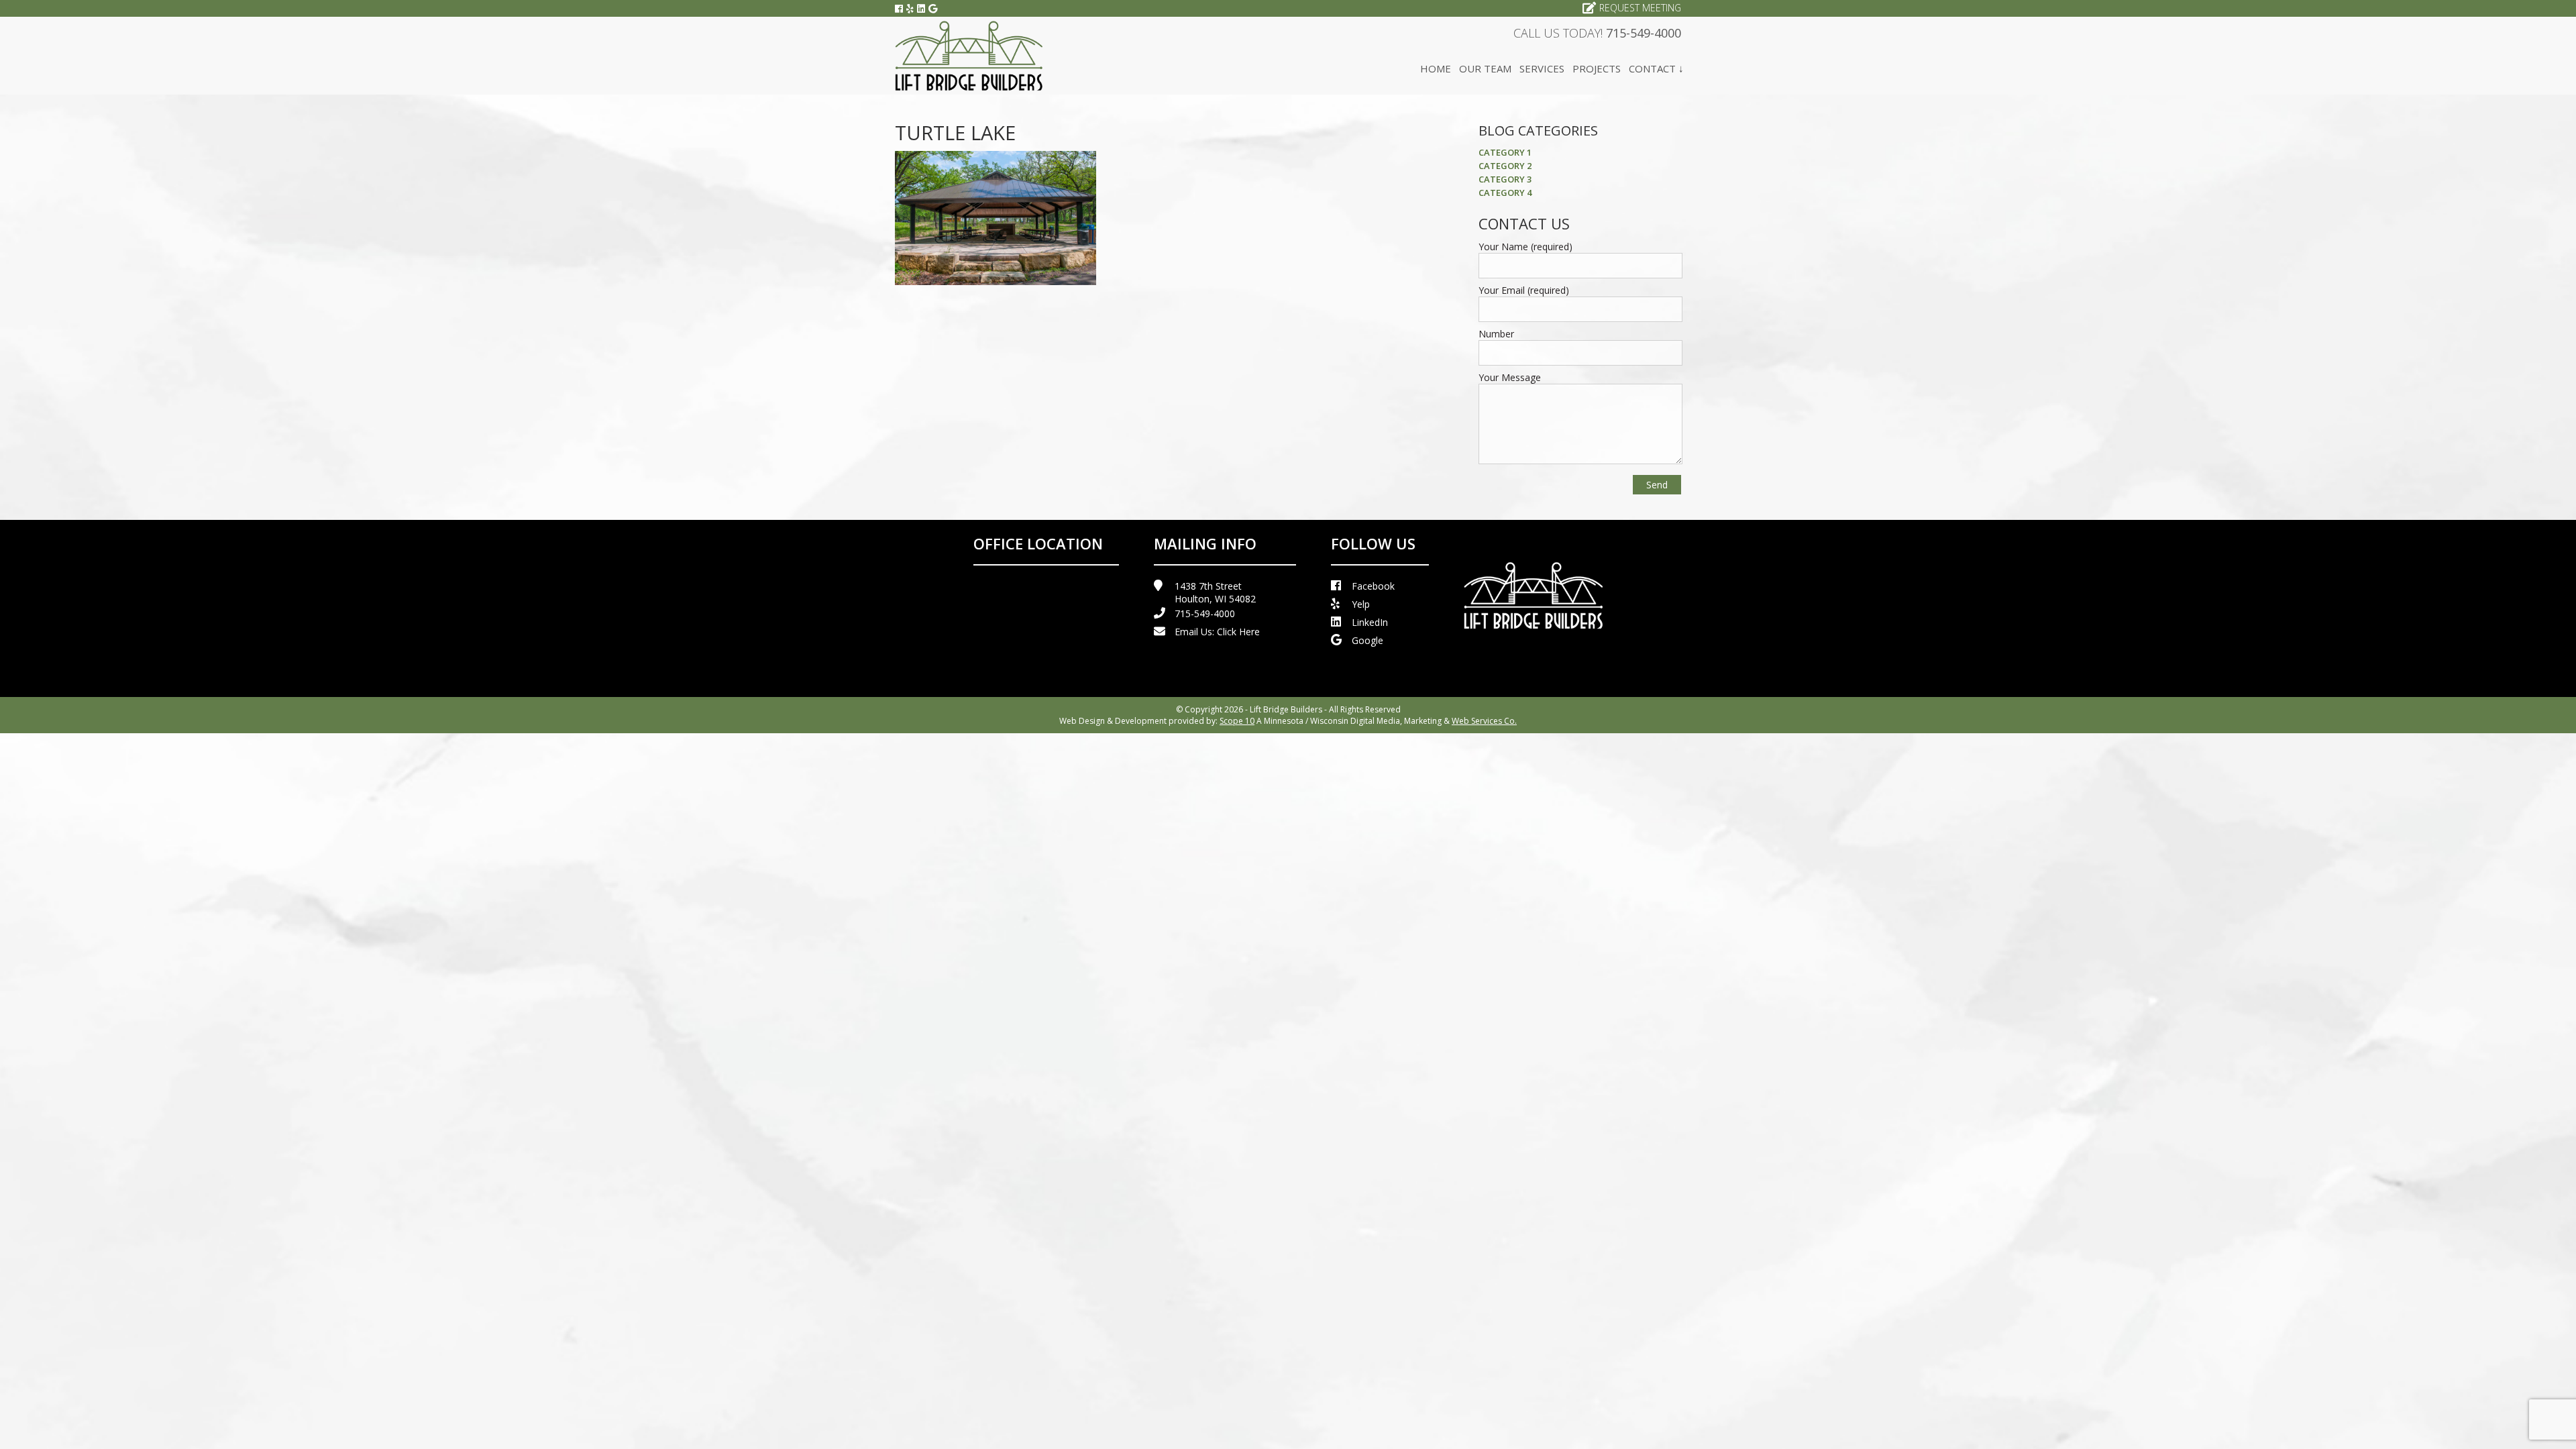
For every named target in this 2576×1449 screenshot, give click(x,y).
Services (1542, 68)
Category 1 (1505, 152)
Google (1367, 640)
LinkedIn (1370, 622)
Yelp (1361, 604)
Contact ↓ (1656, 68)
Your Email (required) (1524, 290)
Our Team (1485, 68)
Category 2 (1505, 166)
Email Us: (1217, 632)
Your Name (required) (1525, 247)
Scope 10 (1237, 721)
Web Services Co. (1484, 721)
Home (1436, 68)
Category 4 (1505, 193)
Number (1496, 334)
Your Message (1510, 377)
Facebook (1373, 586)
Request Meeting (1640, 8)
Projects (1597, 68)
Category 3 (1505, 179)
